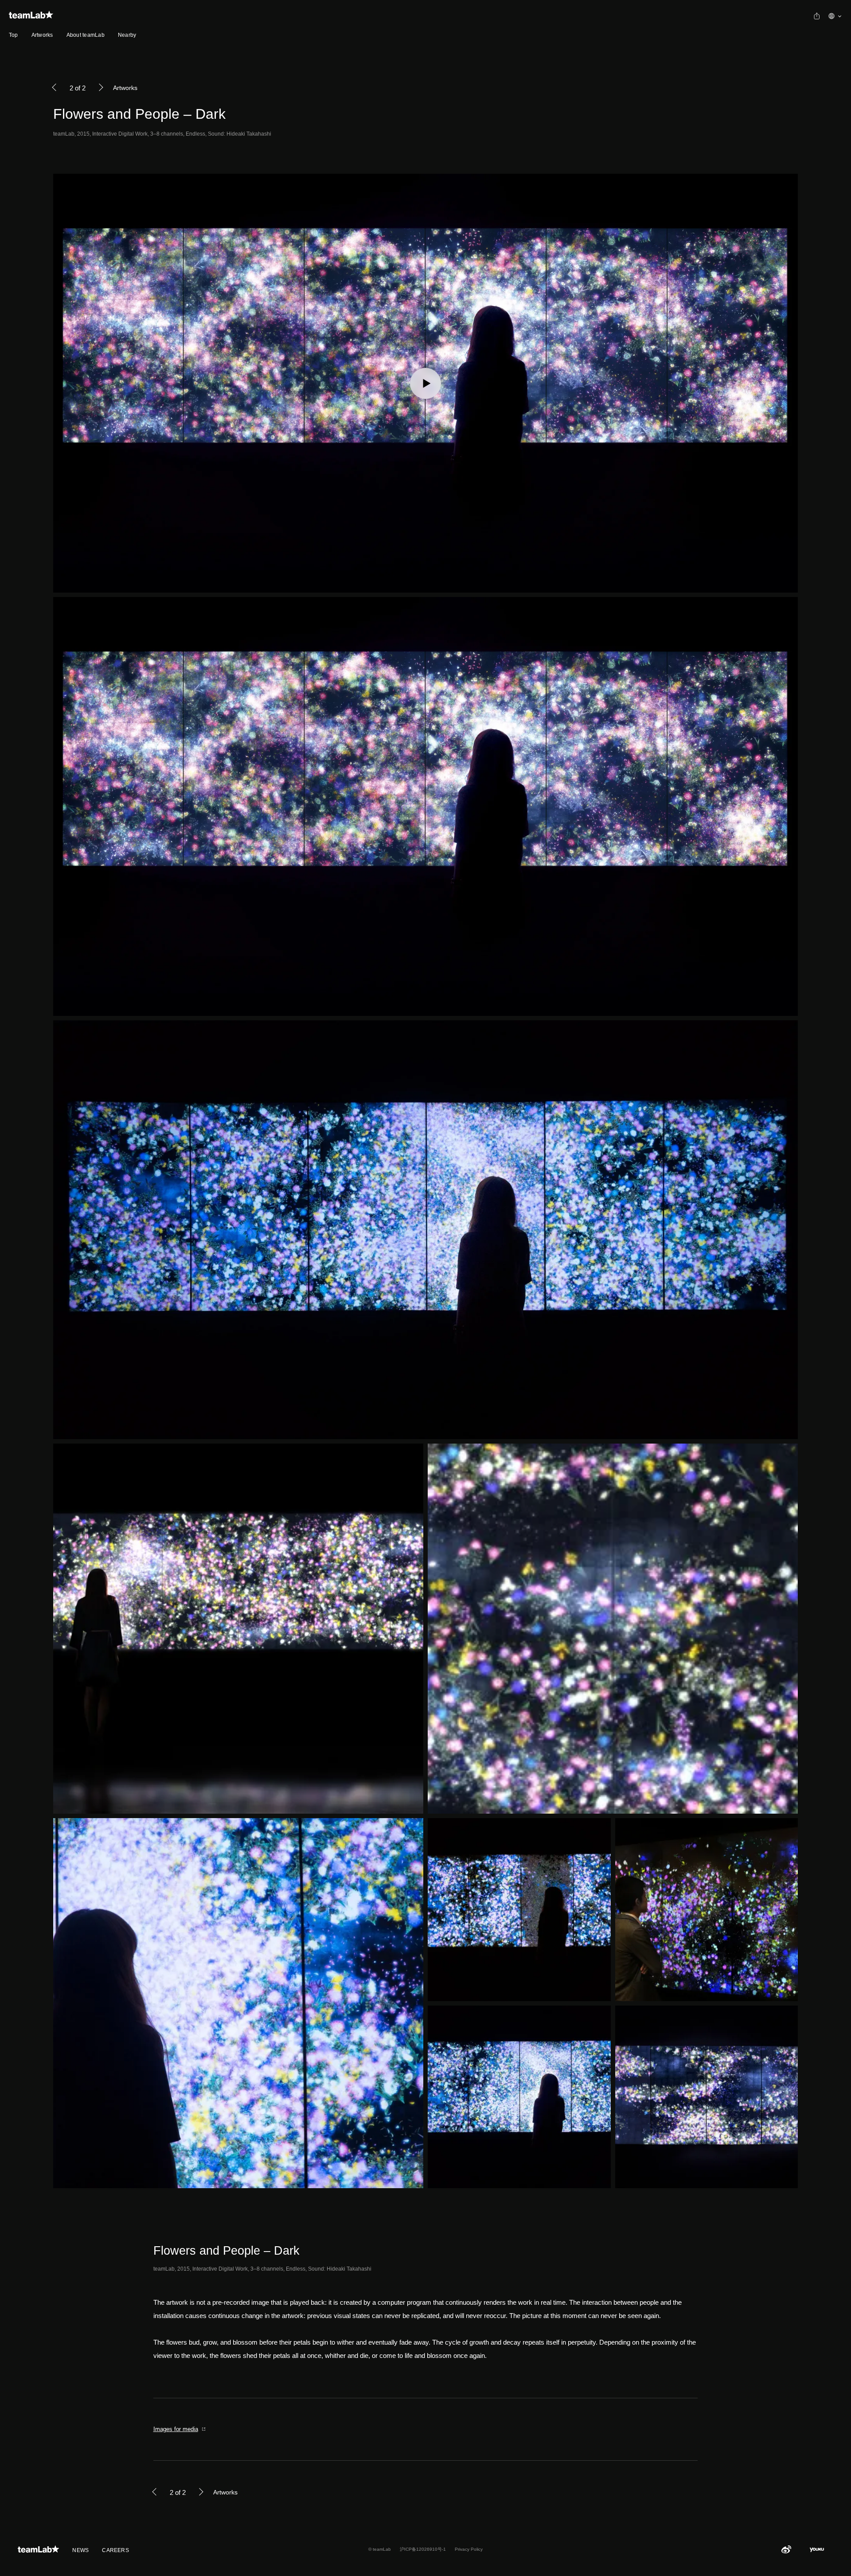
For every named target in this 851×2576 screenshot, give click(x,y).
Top (14, 35)
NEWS (80, 2550)
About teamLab (86, 35)
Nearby (127, 35)
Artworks (42, 35)
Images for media (176, 2429)
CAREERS (115, 2550)
